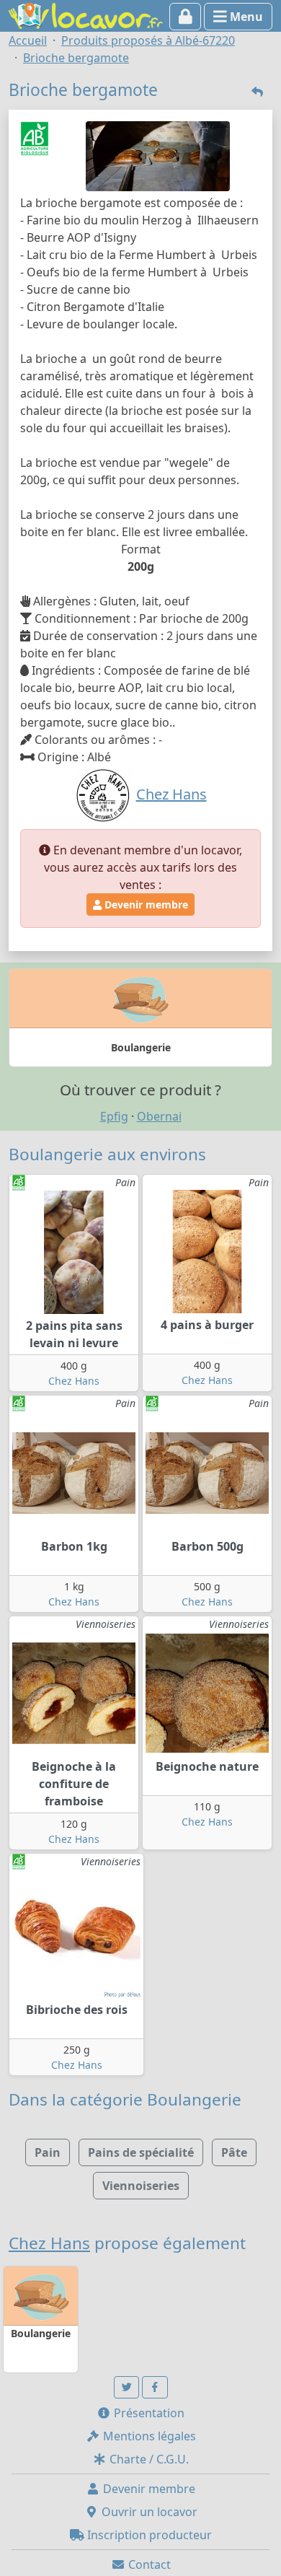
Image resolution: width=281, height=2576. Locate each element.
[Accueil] (86, 14)
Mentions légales (148, 2436)
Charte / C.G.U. (148, 2459)
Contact (148, 2564)
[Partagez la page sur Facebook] (155, 2387)
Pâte (234, 2152)
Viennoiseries (141, 2186)
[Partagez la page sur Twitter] (127, 2387)
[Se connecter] (186, 17)
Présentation (148, 2413)
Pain (48, 2152)
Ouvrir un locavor (148, 2512)
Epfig (114, 1116)
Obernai (159, 1116)
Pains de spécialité (141, 2152)
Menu (245, 17)
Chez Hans (74, 1381)
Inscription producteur (148, 2535)
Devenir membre (145, 904)
